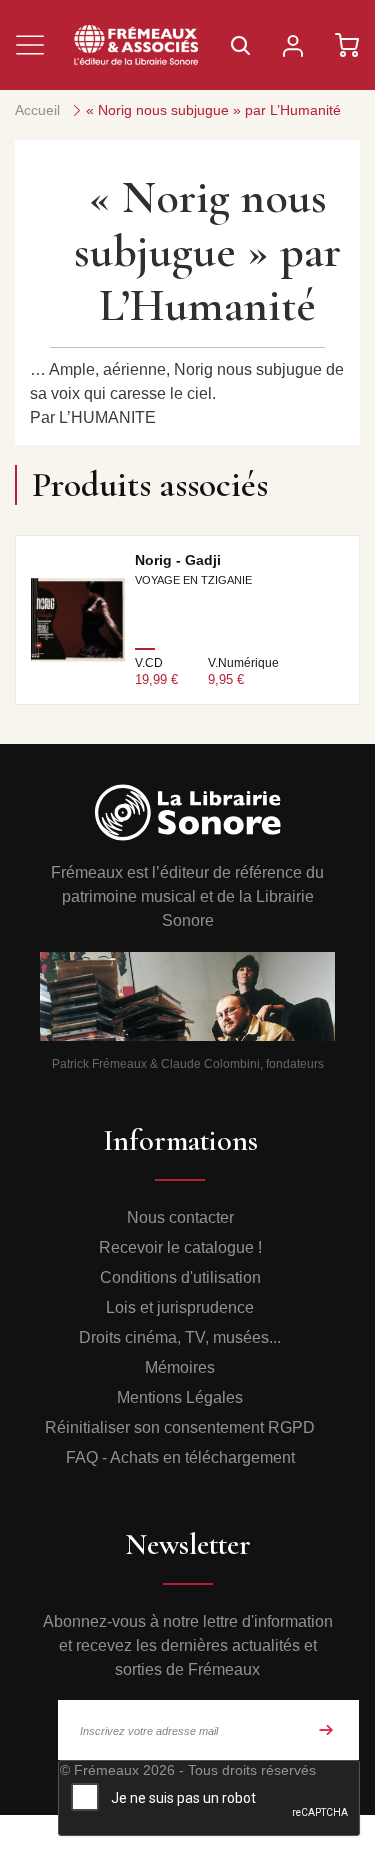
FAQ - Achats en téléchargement (180, 1457)
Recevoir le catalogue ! (180, 1247)
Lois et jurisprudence (180, 1307)
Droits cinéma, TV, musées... (180, 1337)
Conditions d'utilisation (180, 1277)
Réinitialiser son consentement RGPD (180, 1427)
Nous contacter (180, 1217)
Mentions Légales (180, 1397)
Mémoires (180, 1367)
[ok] (326, 1730)
